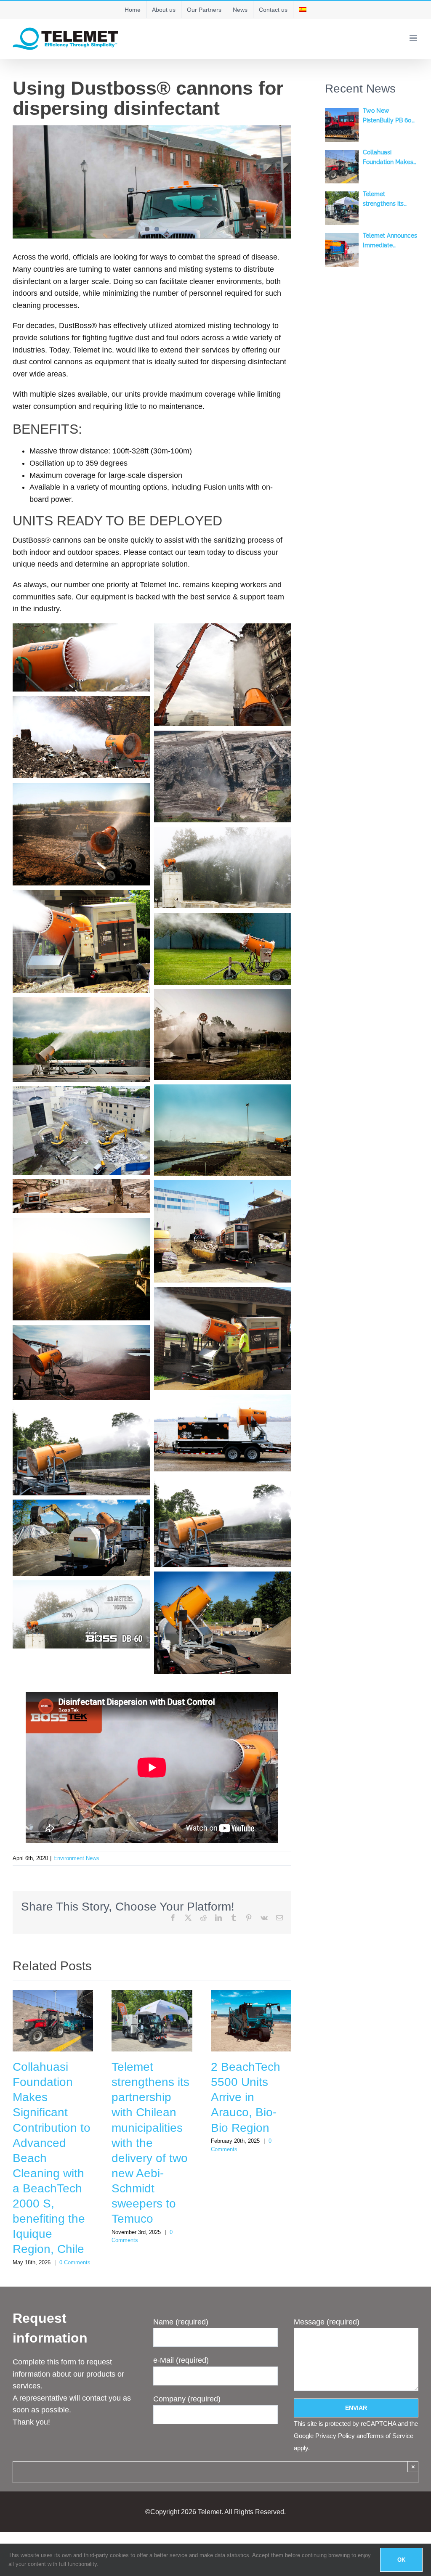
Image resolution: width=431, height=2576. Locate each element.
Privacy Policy (335, 2436)
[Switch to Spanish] (303, 10)
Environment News (76, 1858)
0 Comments (75, 2262)
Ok (401, 2560)
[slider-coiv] (152, 182)
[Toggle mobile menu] (414, 38)
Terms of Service (390, 2436)
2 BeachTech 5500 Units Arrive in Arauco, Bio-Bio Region (246, 2097)
